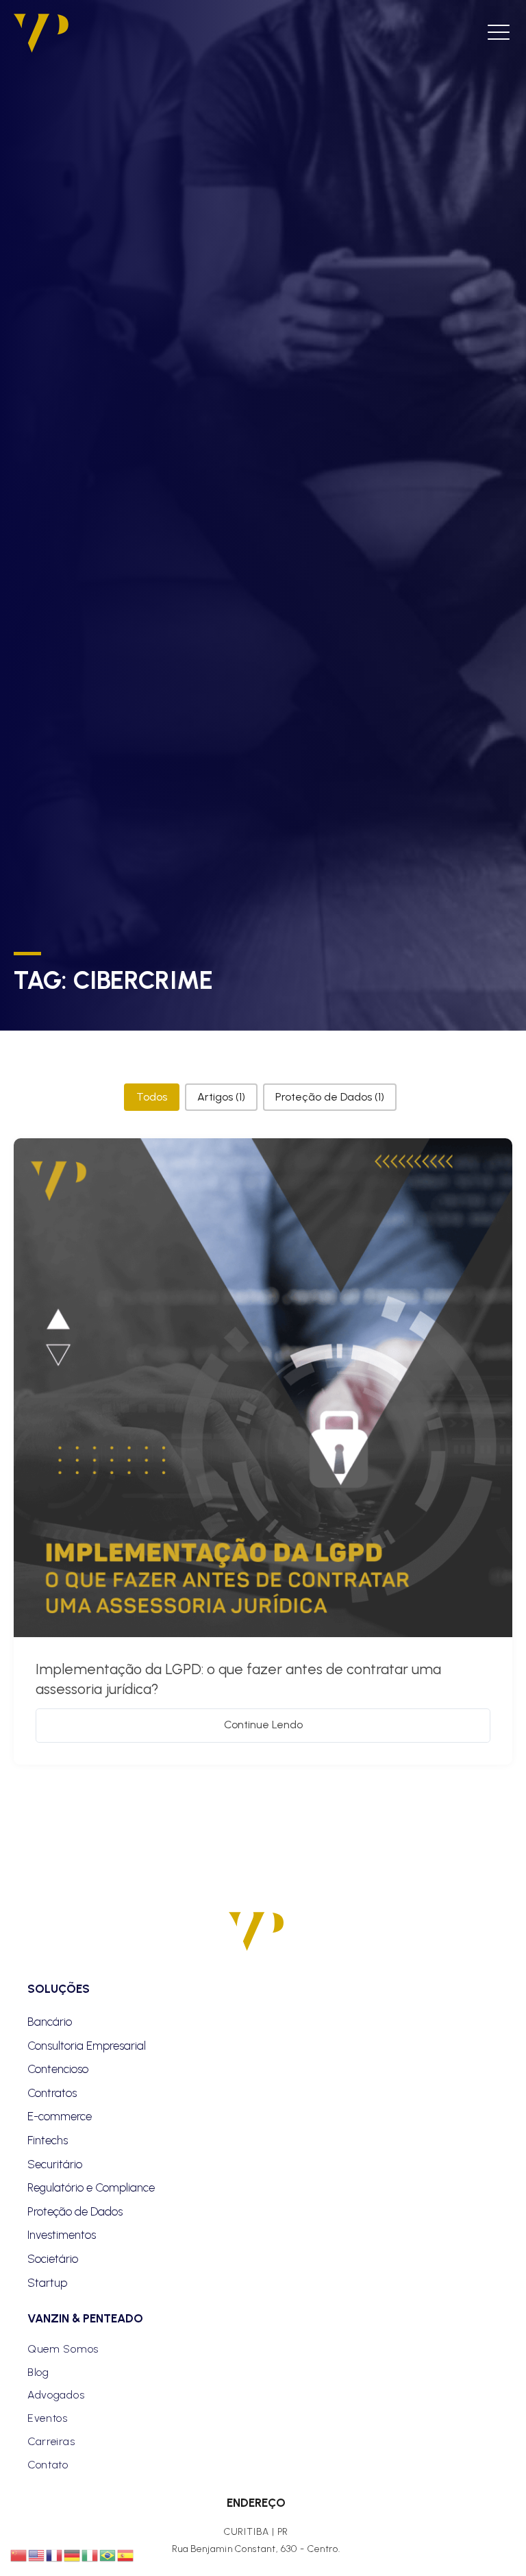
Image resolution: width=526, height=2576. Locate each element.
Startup (47, 2283)
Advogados (56, 2395)
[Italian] (90, 2555)
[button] (152, 1097)
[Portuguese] (108, 2555)
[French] (55, 2555)
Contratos (52, 2093)
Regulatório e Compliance (91, 2187)
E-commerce (60, 2116)
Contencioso (58, 2069)
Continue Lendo (263, 1725)
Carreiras (51, 2441)
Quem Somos (63, 2349)
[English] (37, 2555)
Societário (53, 2259)
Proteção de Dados (75, 2211)
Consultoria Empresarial (87, 2046)
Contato (48, 2465)
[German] (73, 2555)
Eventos (48, 2418)
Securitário (55, 2164)
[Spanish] (126, 2555)
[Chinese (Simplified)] (19, 2555)
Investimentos (62, 2235)
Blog (38, 2372)
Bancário (50, 2022)
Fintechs (48, 2140)
